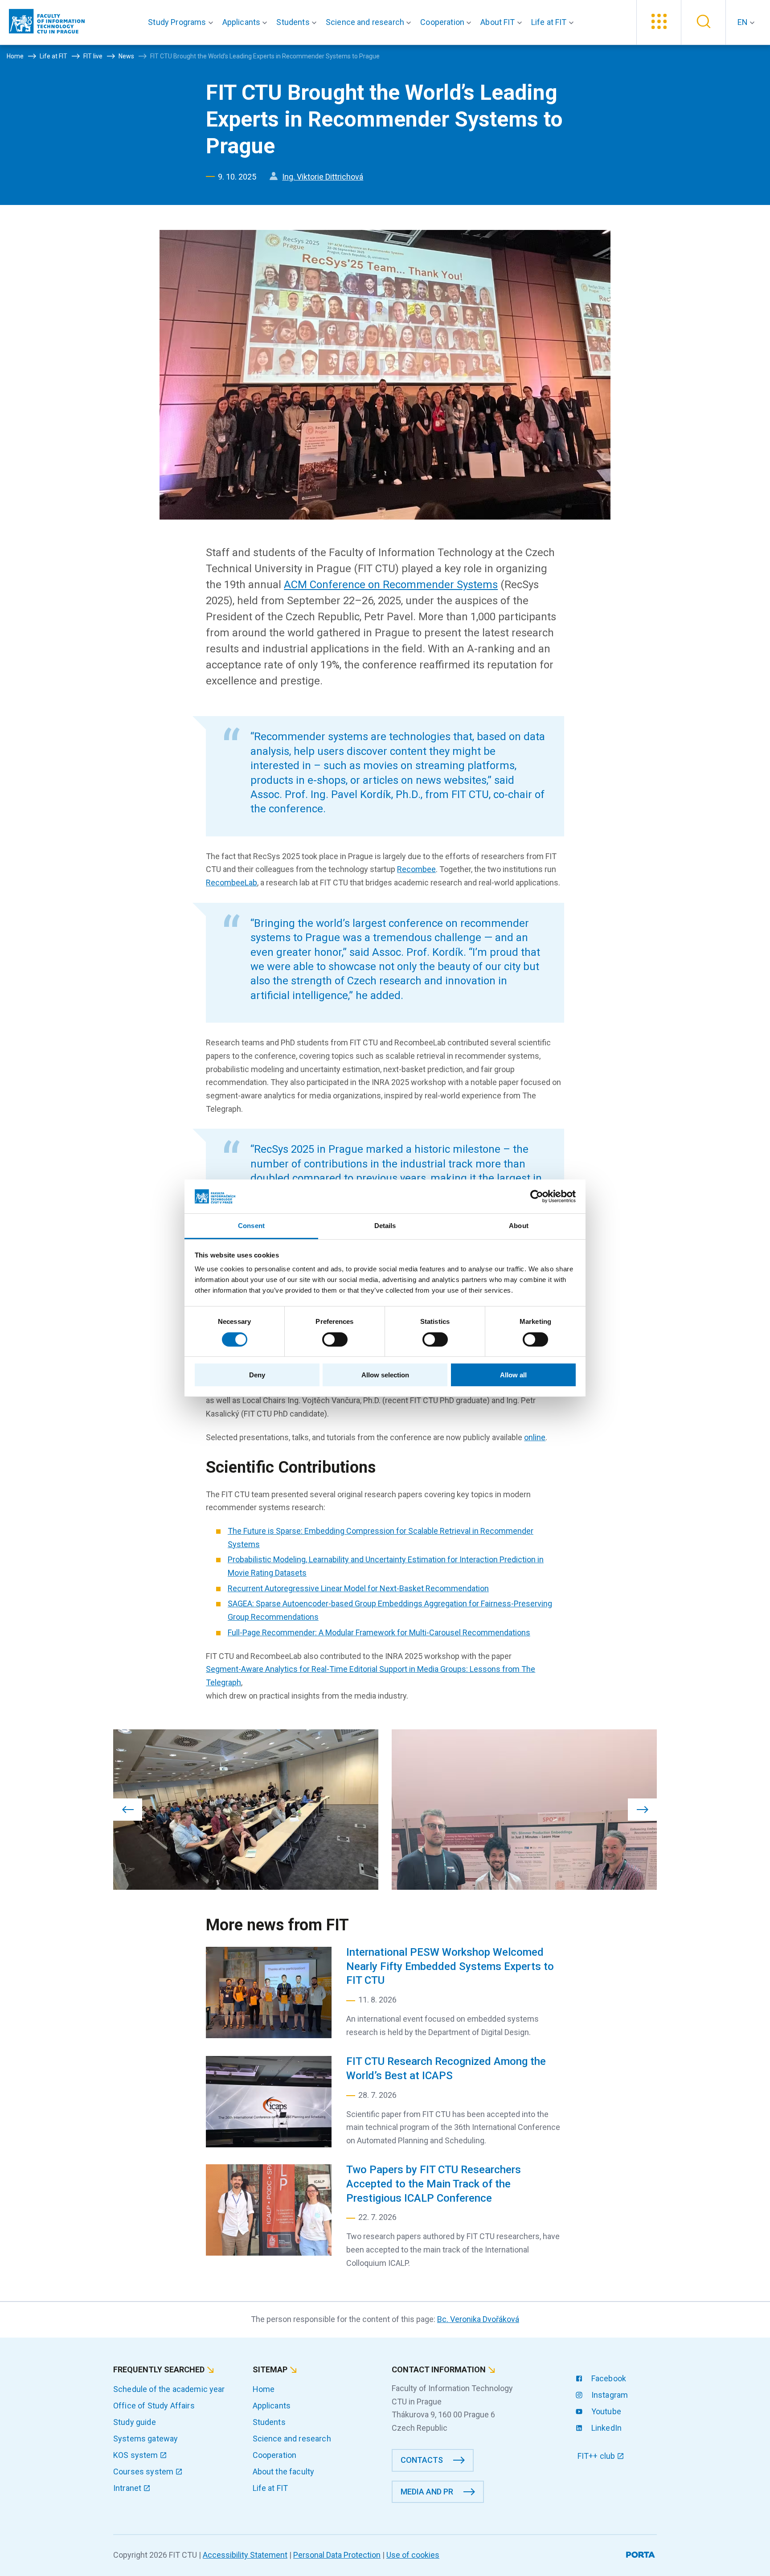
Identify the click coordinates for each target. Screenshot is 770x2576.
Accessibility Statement (245, 2555)
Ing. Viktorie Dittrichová (323, 177)
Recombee (416, 869)
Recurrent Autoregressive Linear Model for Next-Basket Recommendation (358, 1588)
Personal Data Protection (337, 2555)
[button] (182, 22)
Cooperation (275, 2455)
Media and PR (427, 2492)
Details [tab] (385, 1226)
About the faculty (284, 2472)
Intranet (128, 2488)
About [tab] (519, 1226)
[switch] (335, 1339)
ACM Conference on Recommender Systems (391, 585)
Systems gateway (145, 2439)
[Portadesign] (641, 2553)
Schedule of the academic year (169, 2389)
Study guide (135, 2422)
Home (264, 2389)
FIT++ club (597, 2456)
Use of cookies (413, 2555)
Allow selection (385, 1375)
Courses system (144, 2472)
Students (269, 2422)
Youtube (605, 2411)
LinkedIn (606, 2428)
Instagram (609, 2395)
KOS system (137, 2455)
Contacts (422, 2460)
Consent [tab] (251, 1226)
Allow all (513, 1375)
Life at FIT (270, 2488)
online (535, 1437)
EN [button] (743, 22)
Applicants (272, 2406)
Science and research (292, 2439)
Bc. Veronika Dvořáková (478, 2319)
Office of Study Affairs (154, 2406)
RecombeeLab (231, 883)
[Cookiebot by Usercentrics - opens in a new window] (537, 1196)
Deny (257, 1375)
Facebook (608, 2378)
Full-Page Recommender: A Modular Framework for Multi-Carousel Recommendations (379, 1632)
